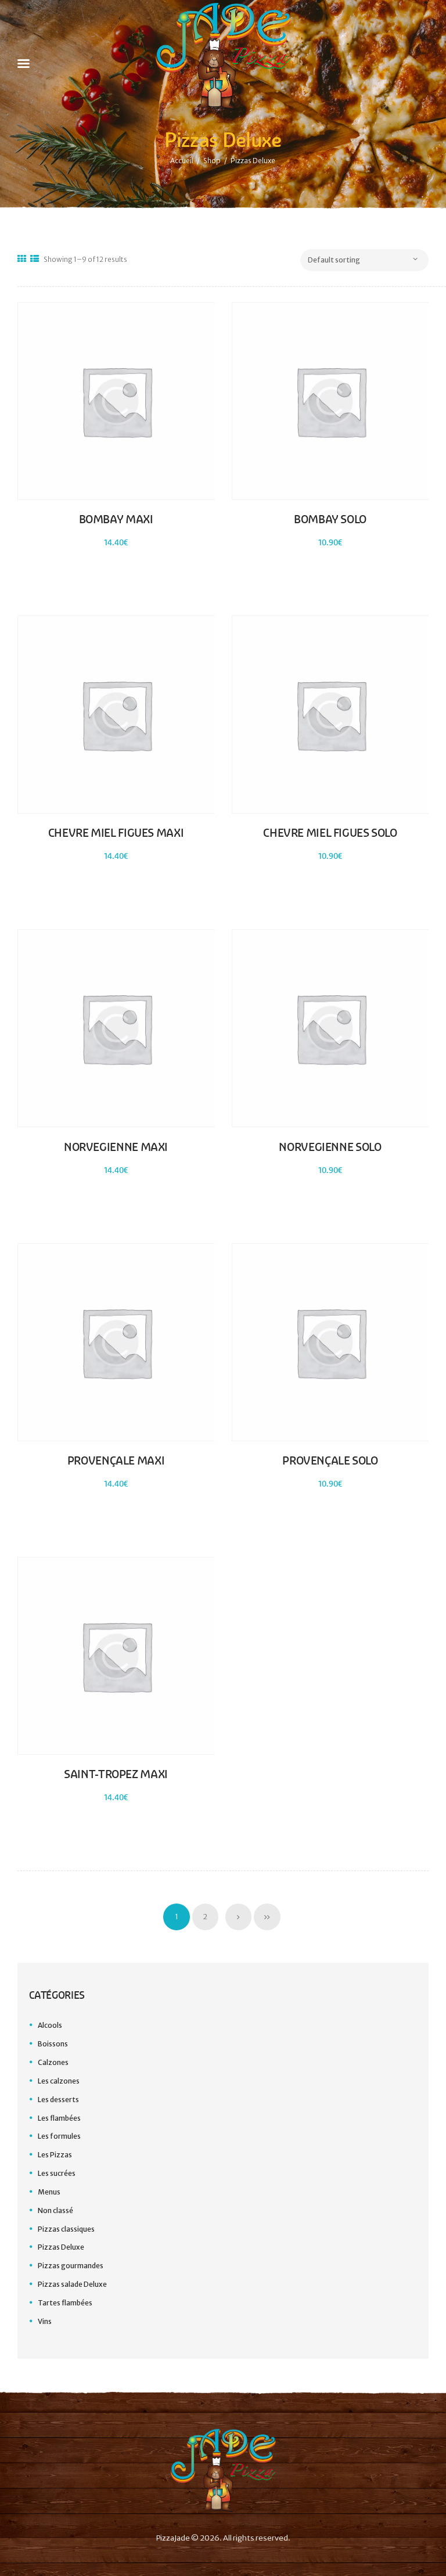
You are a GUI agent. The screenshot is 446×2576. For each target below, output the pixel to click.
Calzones (53, 2062)
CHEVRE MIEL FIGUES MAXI (116, 833)
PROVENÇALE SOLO (330, 1461)
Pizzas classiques (66, 2229)
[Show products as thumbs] (22, 259)
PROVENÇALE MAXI (116, 1461)
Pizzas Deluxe (61, 2247)
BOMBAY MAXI (116, 519)
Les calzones (59, 2081)
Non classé (55, 2210)
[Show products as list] (35, 259)
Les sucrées (57, 2173)
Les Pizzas (55, 2155)
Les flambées (59, 2118)
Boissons (53, 2044)
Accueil (182, 161)
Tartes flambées (65, 2303)
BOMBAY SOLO (330, 519)
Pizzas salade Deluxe (72, 2284)
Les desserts (58, 2100)
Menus (49, 2192)
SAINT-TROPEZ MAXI (116, 1774)
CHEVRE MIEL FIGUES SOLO (330, 833)
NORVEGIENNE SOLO (330, 1147)
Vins (45, 2321)
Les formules (59, 2136)
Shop (212, 161)
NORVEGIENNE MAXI (116, 1147)
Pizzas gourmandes (71, 2266)
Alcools (50, 2025)
